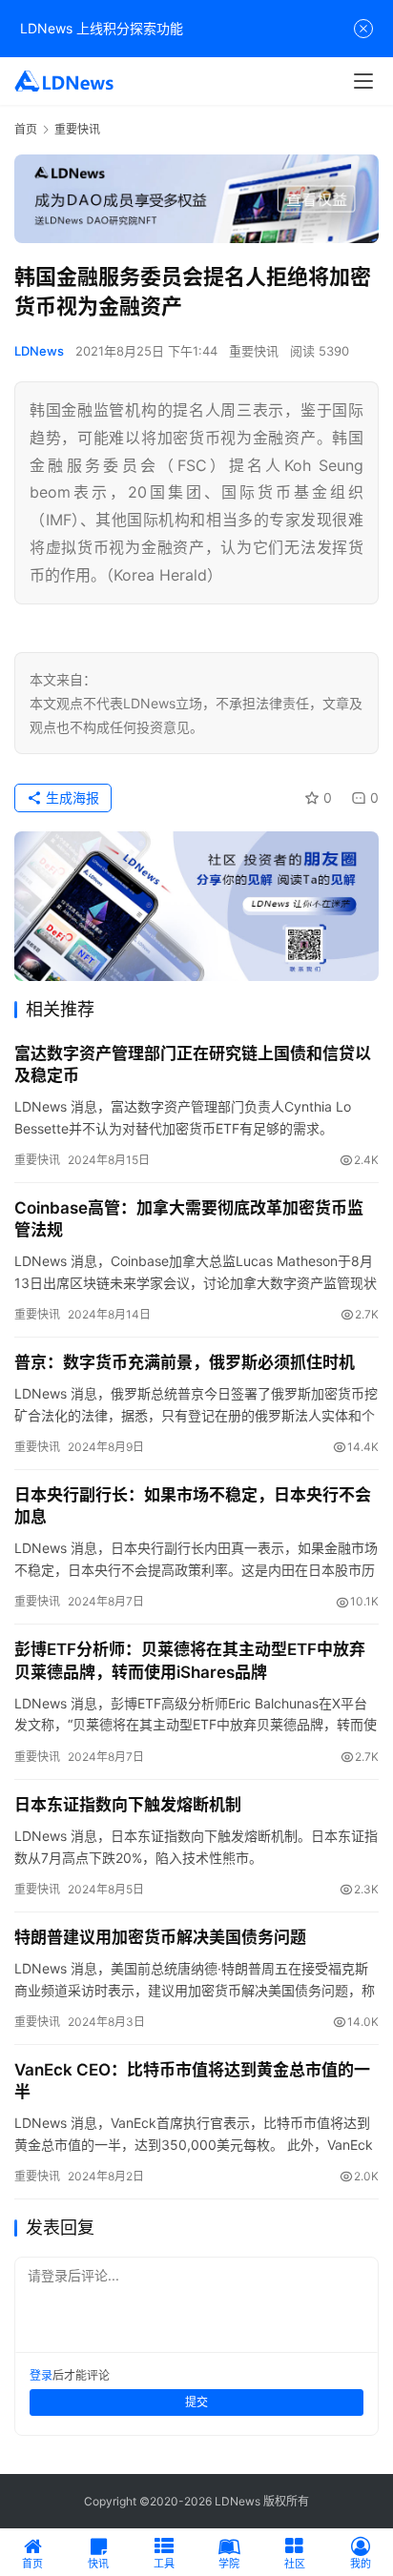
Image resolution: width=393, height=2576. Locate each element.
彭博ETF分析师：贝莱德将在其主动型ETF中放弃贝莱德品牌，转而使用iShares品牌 (190, 1660)
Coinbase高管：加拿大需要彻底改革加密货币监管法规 (189, 1219)
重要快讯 (254, 351)
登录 (41, 2375)
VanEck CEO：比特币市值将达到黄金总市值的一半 (192, 2081)
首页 (26, 129)
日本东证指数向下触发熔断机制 (128, 1805)
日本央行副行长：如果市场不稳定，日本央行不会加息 (193, 1506)
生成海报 (71, 797)
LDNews (39, 351)
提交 (196, 2402)
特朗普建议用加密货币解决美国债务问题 (160, 1937)
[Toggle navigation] (363, 81)
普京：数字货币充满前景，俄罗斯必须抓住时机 (185, 1362)
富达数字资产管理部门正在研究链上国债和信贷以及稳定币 (193, 1064)
